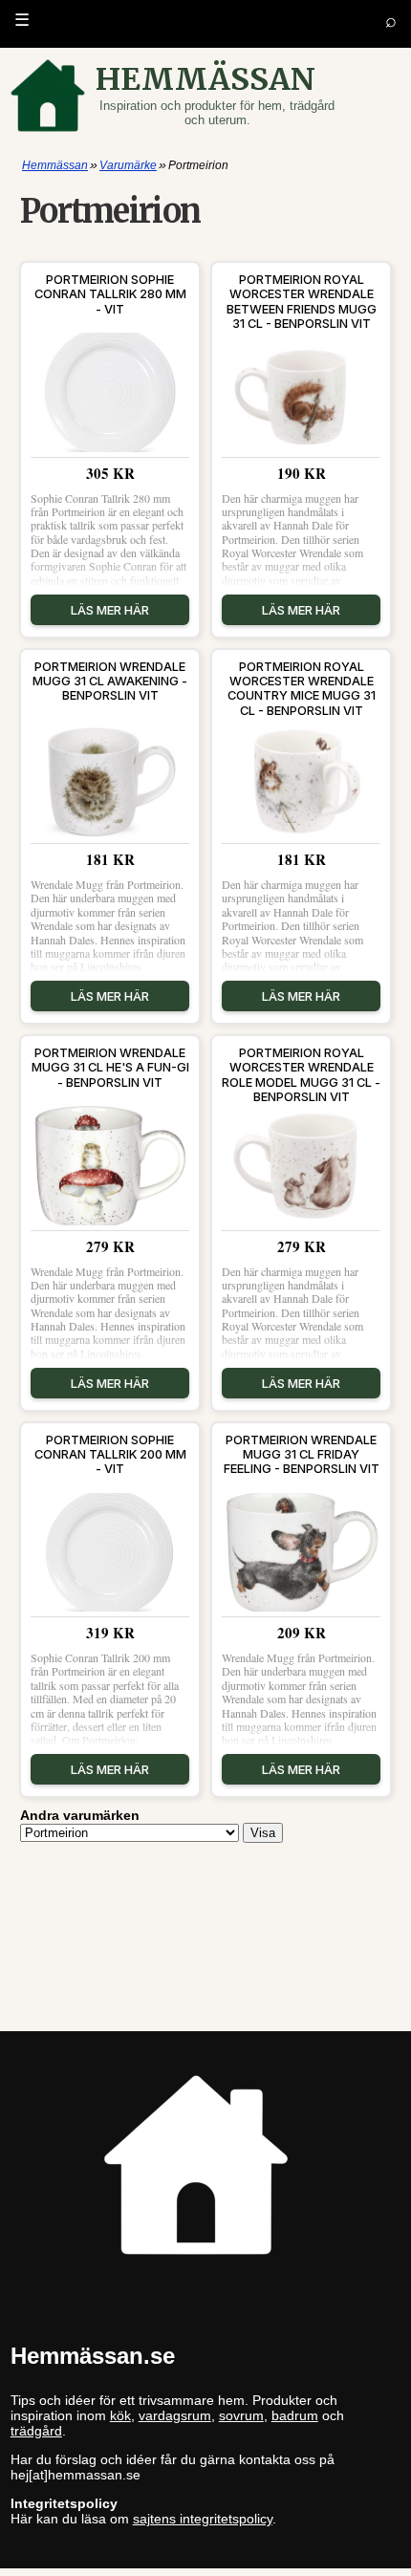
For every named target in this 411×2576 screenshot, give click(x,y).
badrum (295, 2415)
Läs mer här (110, 610)
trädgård (36, 2431)
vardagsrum (175, 2415)
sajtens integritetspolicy (203, 2519)
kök (120, 2415)
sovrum (241, 2415)
